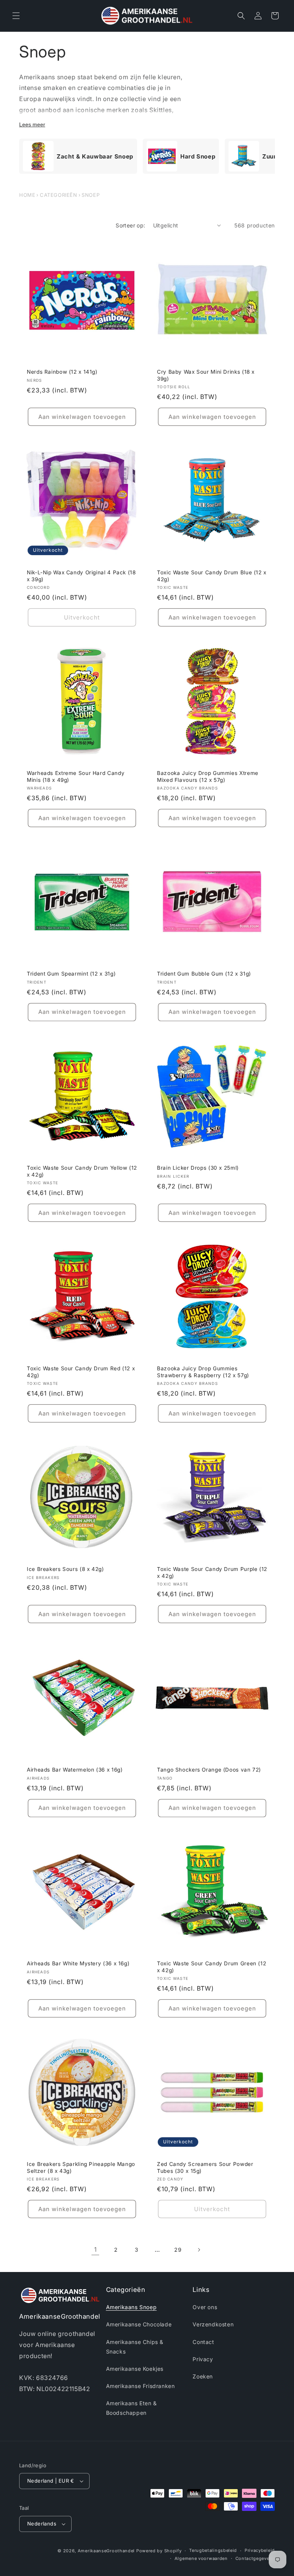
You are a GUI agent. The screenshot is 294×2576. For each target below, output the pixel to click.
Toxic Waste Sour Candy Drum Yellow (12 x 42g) (82, 1171)
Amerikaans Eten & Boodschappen (131, 2408)
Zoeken (203, 2376)
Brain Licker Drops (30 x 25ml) (198, 1168)
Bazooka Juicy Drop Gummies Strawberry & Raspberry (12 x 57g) (203, 1372)
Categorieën (59, 195)
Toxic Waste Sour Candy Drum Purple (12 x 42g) (212, 1572)
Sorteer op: (130, 225)
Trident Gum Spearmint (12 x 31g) (71, 974)
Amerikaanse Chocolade (139, 2324)
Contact (203, 2342)
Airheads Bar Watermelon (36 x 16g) (75, 1770)
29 (178, 2250)
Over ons (205, 2307)
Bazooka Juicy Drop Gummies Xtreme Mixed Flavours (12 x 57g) (208, 776)
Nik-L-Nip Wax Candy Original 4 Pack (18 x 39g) (81, 576)
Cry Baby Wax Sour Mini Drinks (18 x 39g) (206, 375)
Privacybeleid (260, 2550)
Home (27, 195)
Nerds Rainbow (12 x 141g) (62, 372)
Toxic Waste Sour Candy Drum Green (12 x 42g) (212, 1967)
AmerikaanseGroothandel (106, 2551)
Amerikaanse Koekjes (135, 2369)
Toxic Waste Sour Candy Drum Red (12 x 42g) (81, 1372)
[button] (16, 16)
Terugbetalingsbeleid (213, 2550)
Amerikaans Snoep (131, 2307)
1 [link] (96, 2249)
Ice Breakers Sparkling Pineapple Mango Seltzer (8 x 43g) (81, 2167)
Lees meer (32, 124)
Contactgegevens (255, 2558)
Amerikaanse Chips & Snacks (135, 2347)
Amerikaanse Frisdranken (140, 2386)
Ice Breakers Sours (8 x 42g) (65, 1569)
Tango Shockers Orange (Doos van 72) (209, 1770)
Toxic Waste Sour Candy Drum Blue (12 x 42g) (212, 576)
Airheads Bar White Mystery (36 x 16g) (78, 1963)
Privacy (203, 2359)
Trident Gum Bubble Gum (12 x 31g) (204, 974)
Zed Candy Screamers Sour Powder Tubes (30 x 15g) (205, 2167)
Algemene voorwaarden (201, 2558)
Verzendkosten (213, 2324)
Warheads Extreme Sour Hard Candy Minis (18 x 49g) (76, 776)
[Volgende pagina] (199, 2250)
